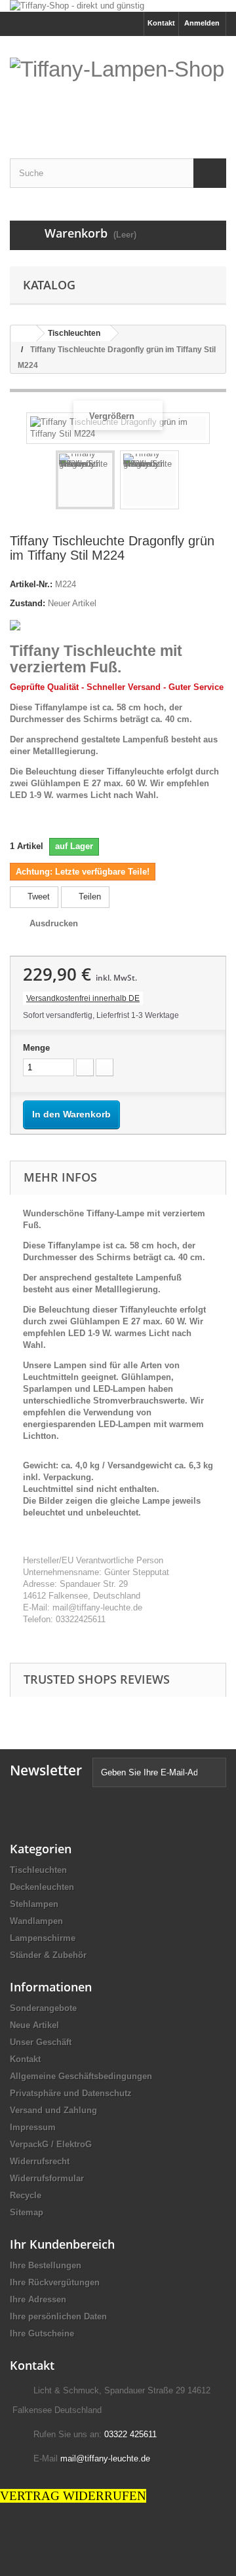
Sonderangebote (43, 2008)
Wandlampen (36, 1921)
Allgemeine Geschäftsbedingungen (81, 2076)
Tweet (37, 897)
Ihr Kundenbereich (62, 2244)
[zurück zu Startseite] (24, 334)
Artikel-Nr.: (31, 584)
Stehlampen (34, 1904)
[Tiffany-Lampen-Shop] (118, 89)
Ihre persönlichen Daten (58, 2316)
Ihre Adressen (38, 2299)
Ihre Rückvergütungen (55, 2282)
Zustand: (28, 603)
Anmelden (202, 23)
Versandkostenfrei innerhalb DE (83, 998)
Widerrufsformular (47, 2178)
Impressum (33, 2127)
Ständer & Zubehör (48, 1955)
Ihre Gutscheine (42, 2333)
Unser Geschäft (41, 2042)
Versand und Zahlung (53, 2110)
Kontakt (161, 23)
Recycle (26, 2195)
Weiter (191, 482)
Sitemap (27, 2212)
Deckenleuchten (42, 1887)
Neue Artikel (34, 2025)
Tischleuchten (38, 1870)
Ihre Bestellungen (46, 2265)
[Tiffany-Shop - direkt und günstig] (118, 6)
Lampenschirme (43, 1938)
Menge (36, 1048)
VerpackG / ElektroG (51, 2144)
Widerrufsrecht (40, 2161)
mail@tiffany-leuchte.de (105, 2458)
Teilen (88, 897)
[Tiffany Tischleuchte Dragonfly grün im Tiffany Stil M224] (85, 480)
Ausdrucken (54, 923)
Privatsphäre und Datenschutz (71, 2093)
